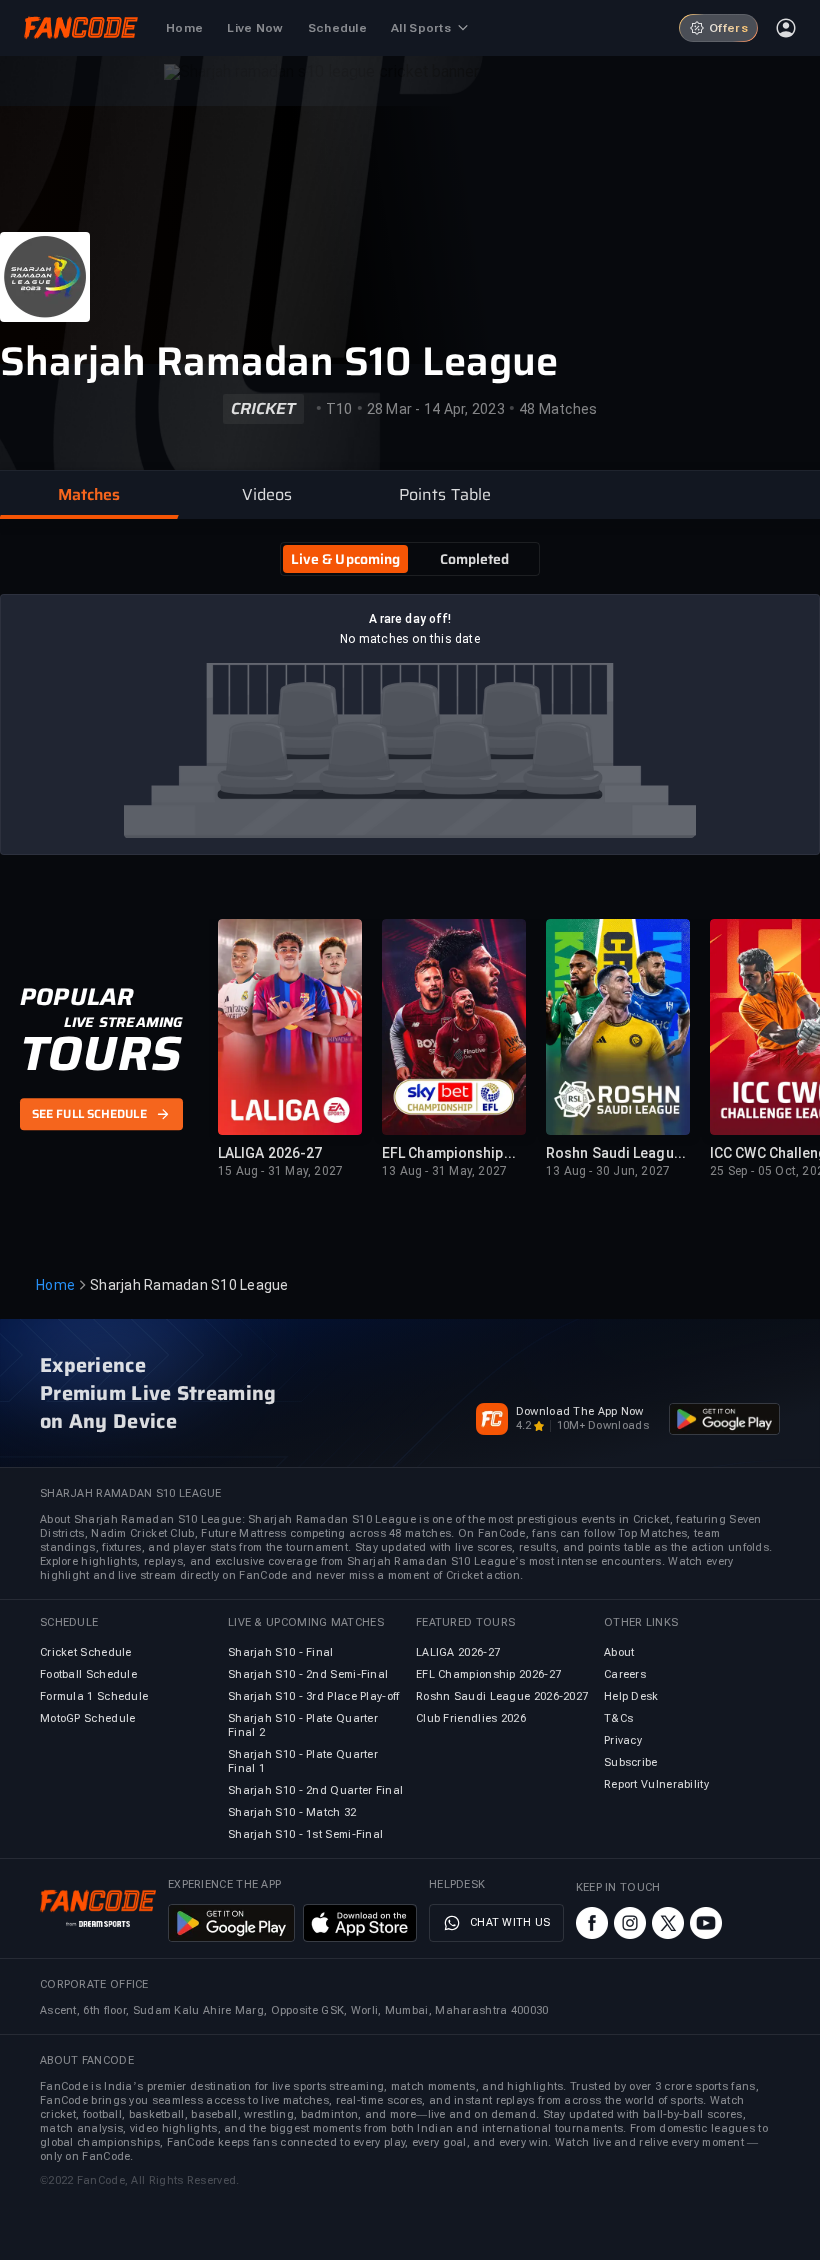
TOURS (100, 1054)
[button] (89, 495)
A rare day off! (410, 619)
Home (55, 1285)
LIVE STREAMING (123, 1022)
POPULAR (76, 997)
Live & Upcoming (346, 559)
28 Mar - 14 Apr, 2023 (436, 409)
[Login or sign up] (786, 28)
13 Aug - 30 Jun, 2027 (608, 1171)
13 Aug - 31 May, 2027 (444, 1171)
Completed (475, 559)
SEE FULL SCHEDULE (89, 1114)
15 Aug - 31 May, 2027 (280, 1171)
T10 (339, 409)
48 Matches (558, 409)
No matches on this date (410, 639)
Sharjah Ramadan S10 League (279, 362)
